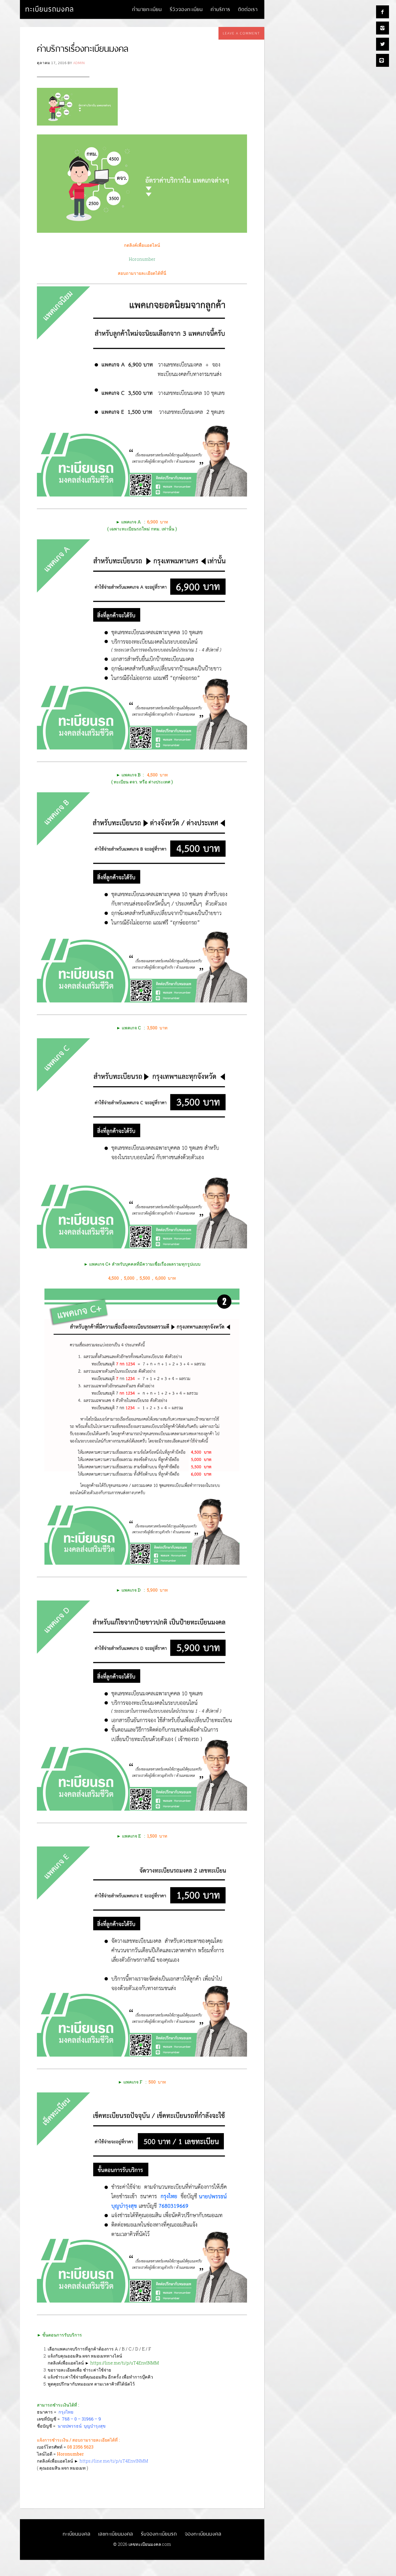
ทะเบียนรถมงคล (50, 9)
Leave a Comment (241, 33)
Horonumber (142, 259)
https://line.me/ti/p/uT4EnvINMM (125, 2363)
